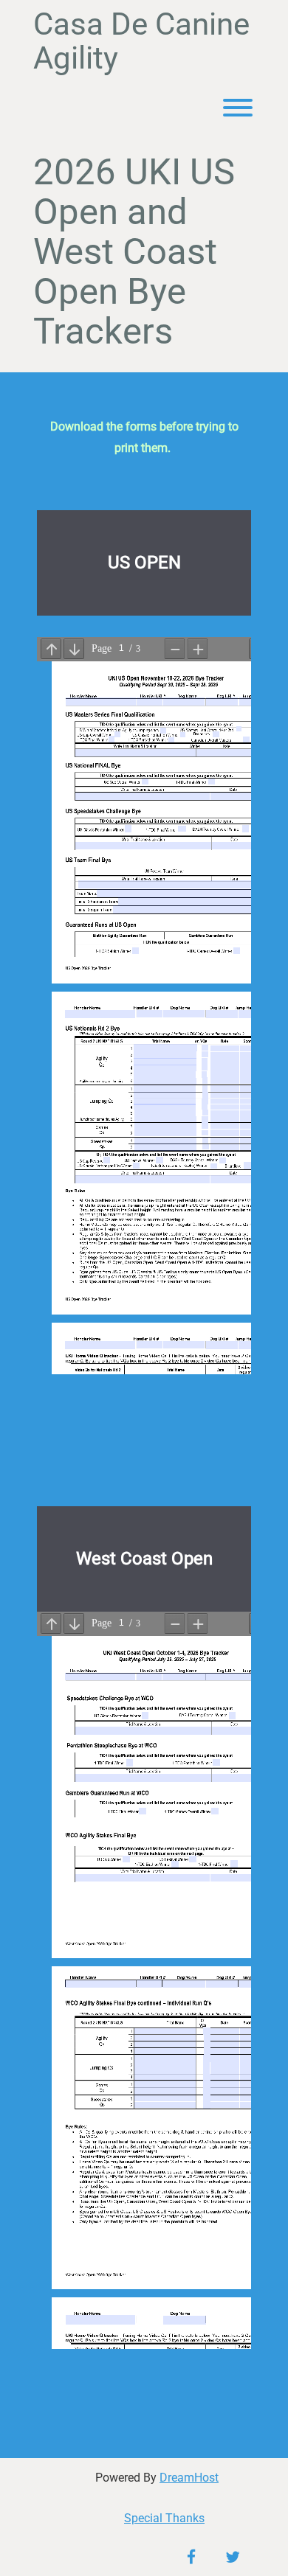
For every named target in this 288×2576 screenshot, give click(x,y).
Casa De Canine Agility (141, 41)
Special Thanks (164, 2518)
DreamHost (189, 2478)
